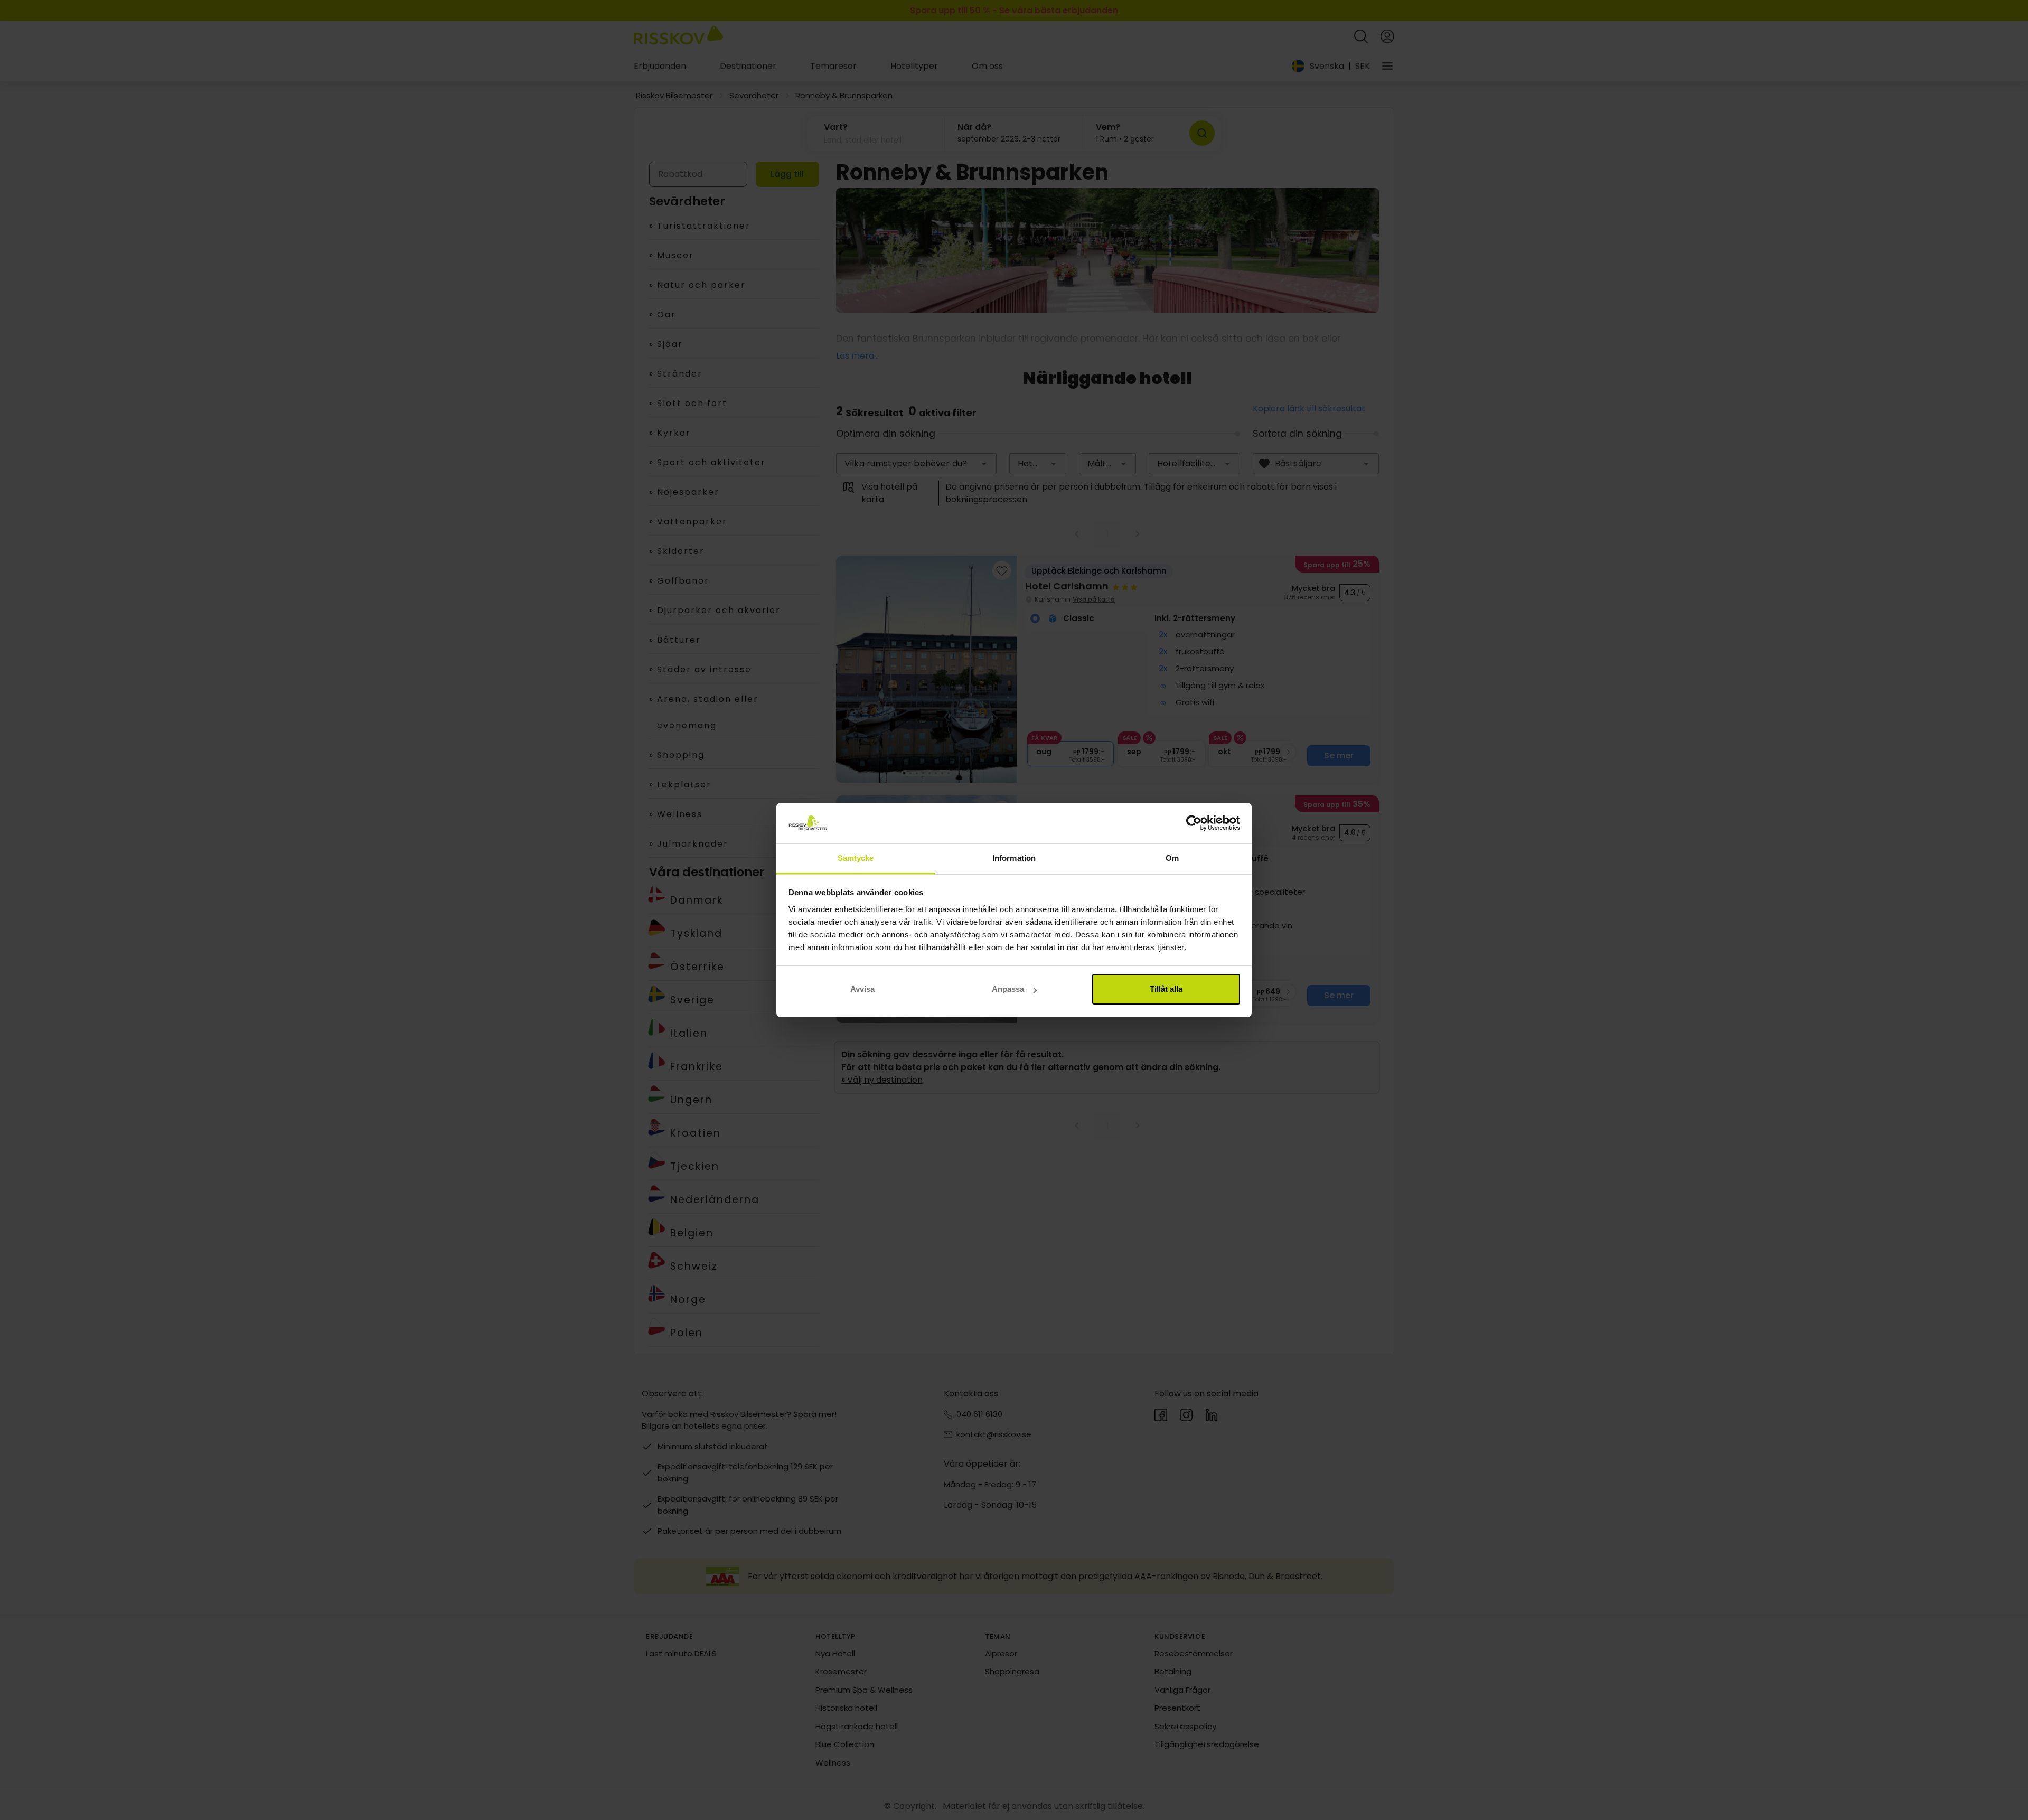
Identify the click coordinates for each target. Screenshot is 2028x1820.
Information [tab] (1014, 858)
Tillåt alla (1166, 989)
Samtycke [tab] (856, 858)
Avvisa (862, 989)
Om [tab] (1172, 858)
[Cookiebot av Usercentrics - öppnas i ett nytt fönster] (1194, 823)
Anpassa (1008, 989)
